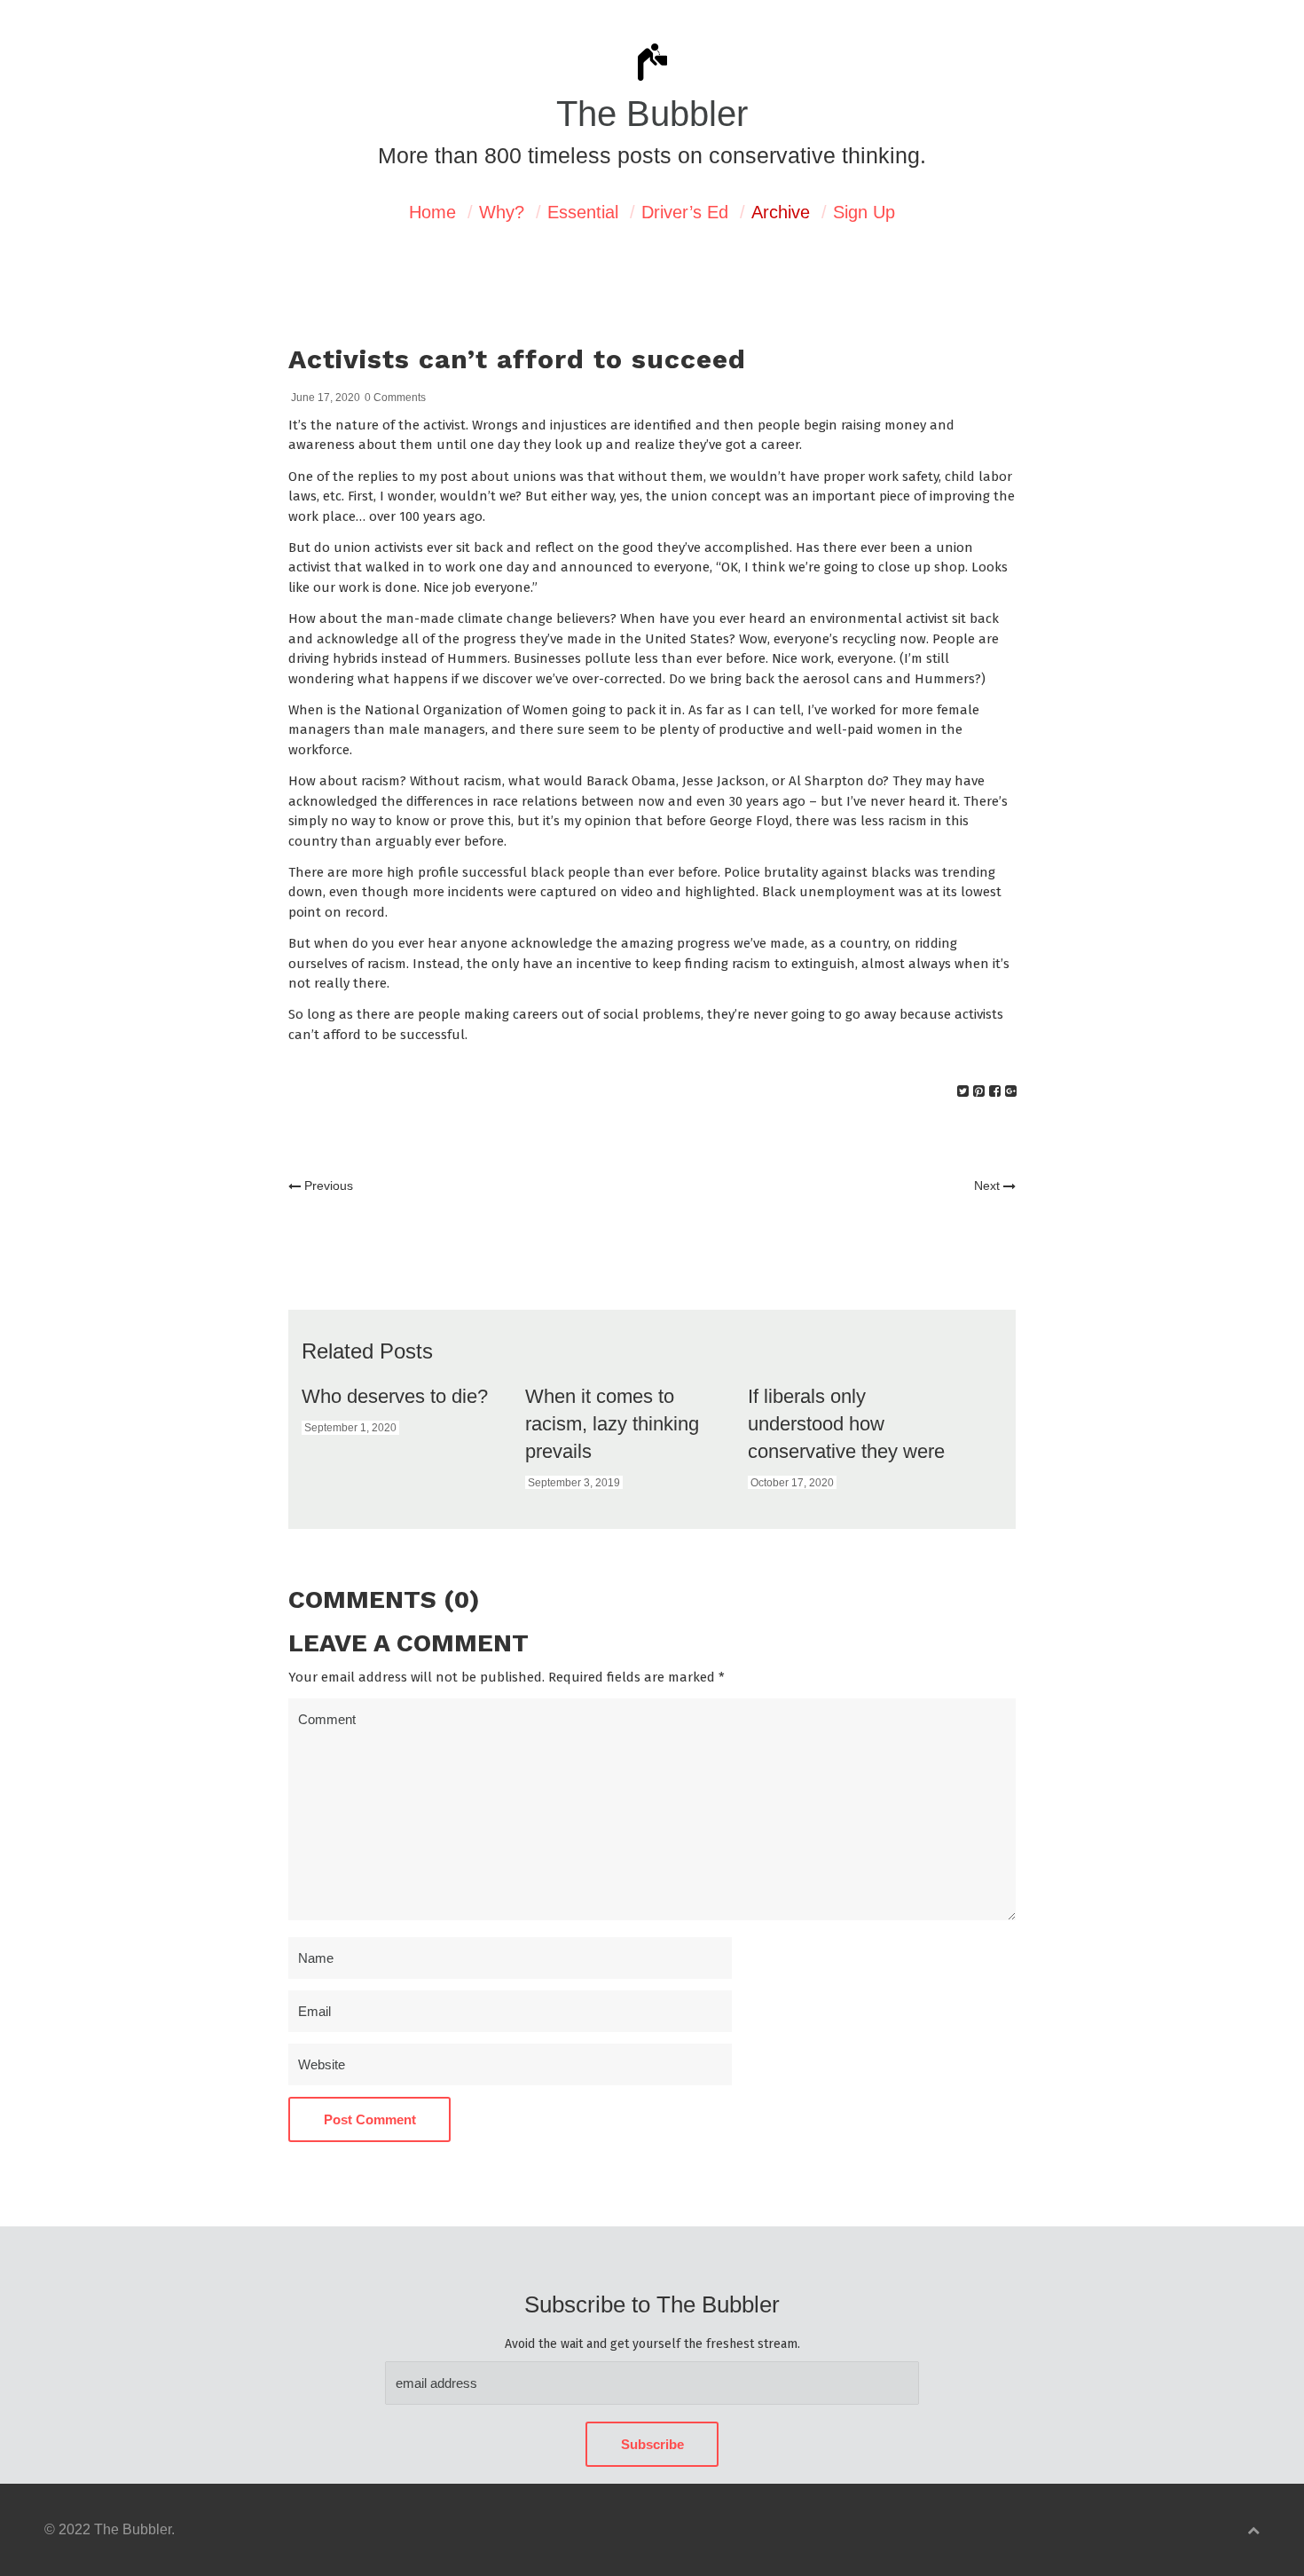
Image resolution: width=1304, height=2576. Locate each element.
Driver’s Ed (685, 212)
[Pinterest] (979, 1091)
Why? (502, 212)
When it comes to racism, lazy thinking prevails (612, 1424)
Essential (583, 212)
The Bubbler (652, 114)
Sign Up (864, 212)
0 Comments (395, 398)
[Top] (1253, 2530)
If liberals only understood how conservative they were (846, 1424)
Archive (781, 212)
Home (432, 212)
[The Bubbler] (652, 79)
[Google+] (1011, 1091)
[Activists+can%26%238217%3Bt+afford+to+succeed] (963, 1091)
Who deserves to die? (395, 1396)
